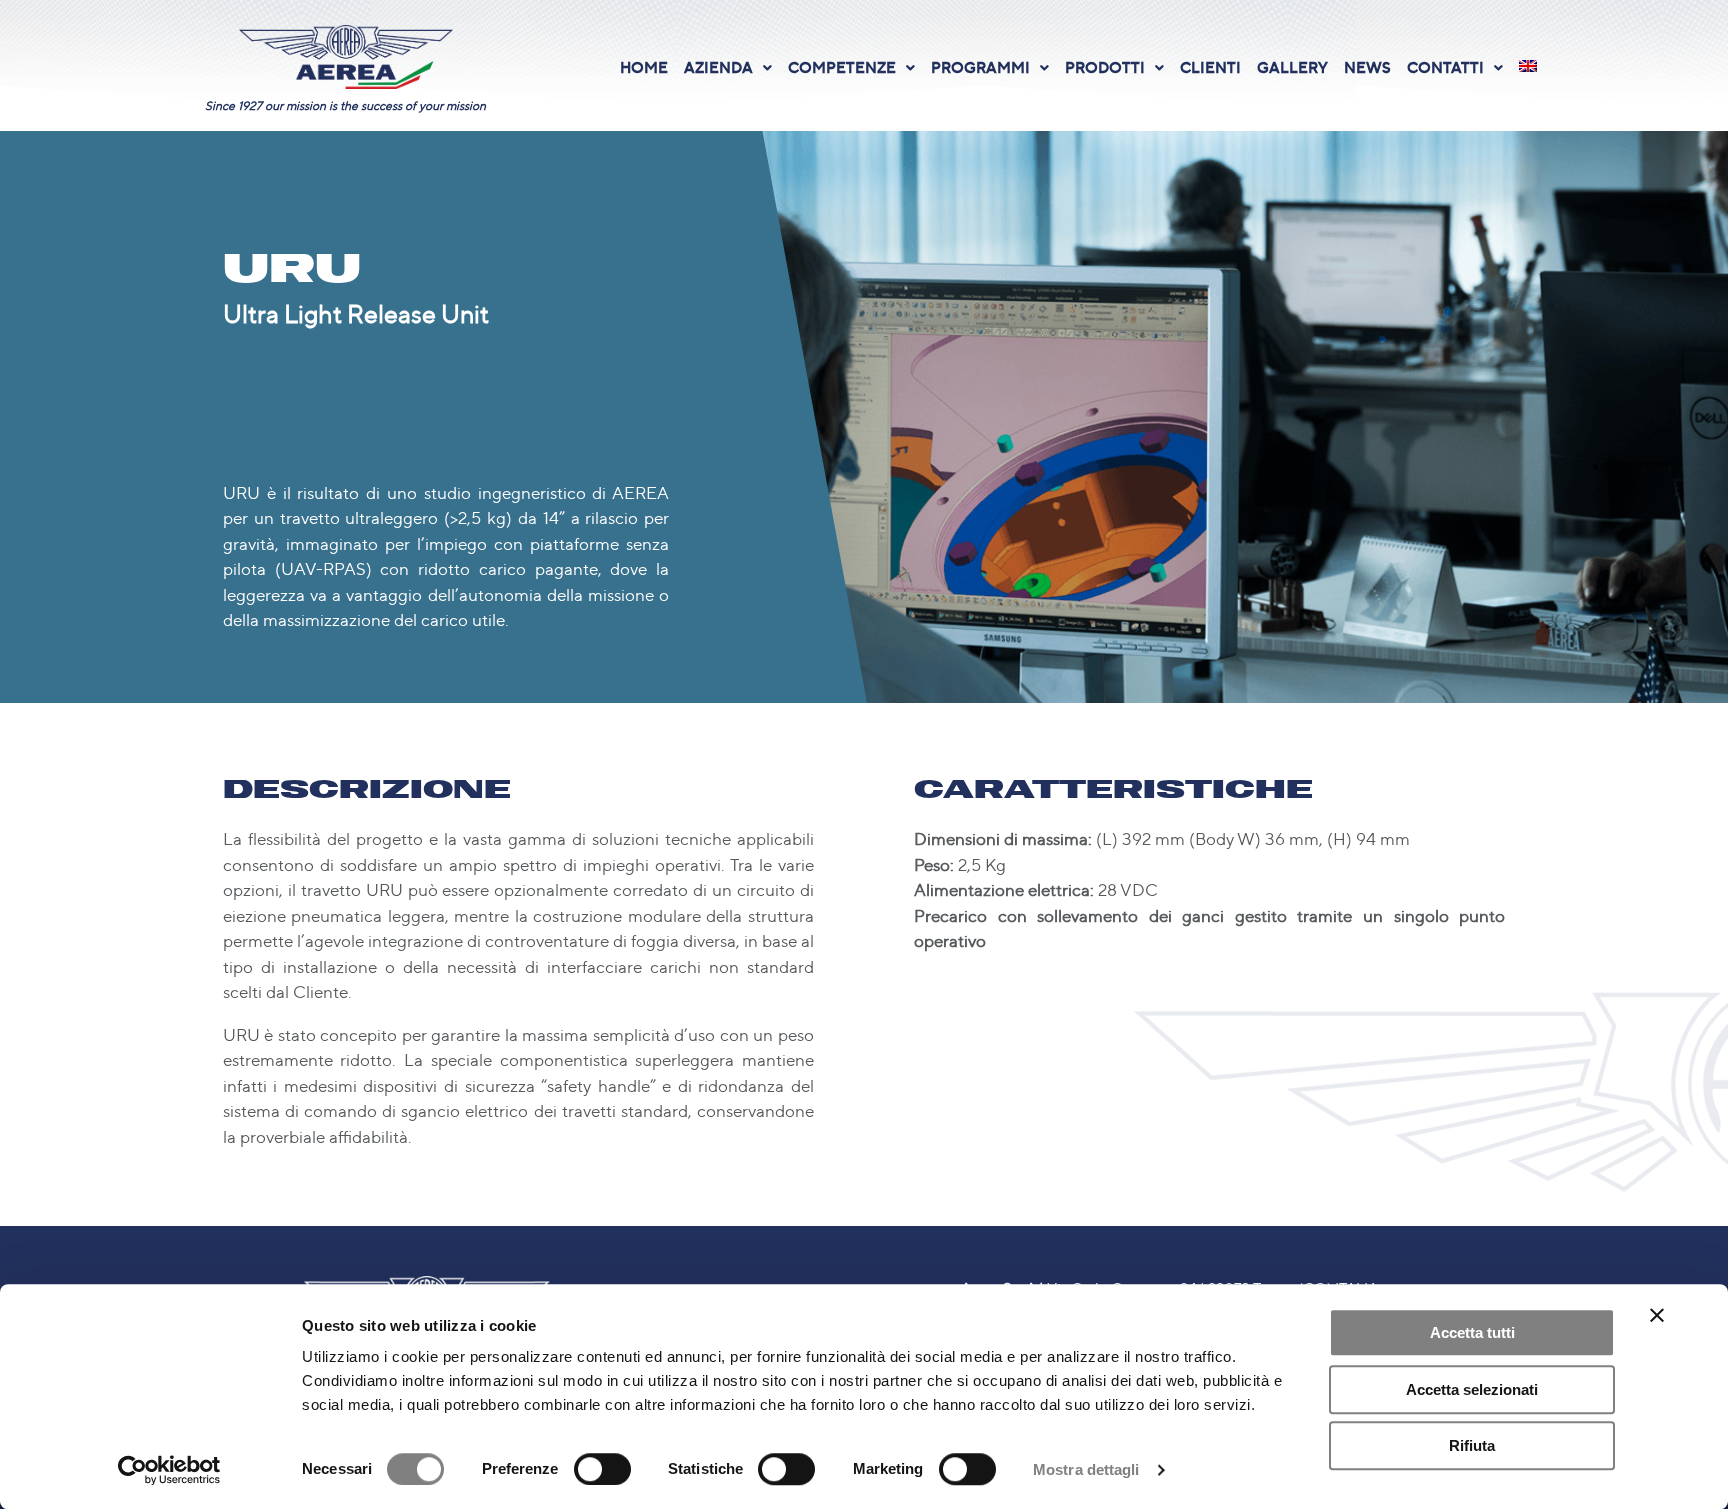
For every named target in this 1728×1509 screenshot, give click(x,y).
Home (644, 67)
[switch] (602, 1469)
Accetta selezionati (1472, 1389)
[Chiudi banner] (1657, 1315)
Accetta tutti (1472, 1332)
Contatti (1445, 67)
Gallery (1292, 67)
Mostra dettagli (1086, 1469)
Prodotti (1105, 67)
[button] (728, 67)
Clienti (1210, 67)
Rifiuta (1472, 1445)
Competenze (842, 67)
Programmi (980, 67)
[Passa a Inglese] (1528, 66)
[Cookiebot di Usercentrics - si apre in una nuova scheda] (169, 1470)
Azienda (718, 67)
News (1367, 67)
